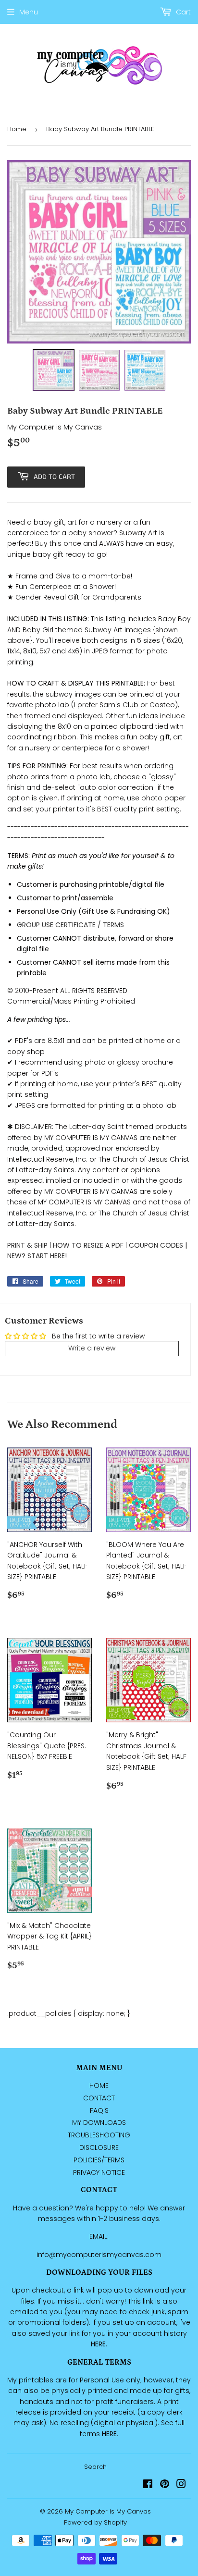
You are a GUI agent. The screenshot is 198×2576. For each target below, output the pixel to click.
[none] (54, 370)
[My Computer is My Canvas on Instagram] (181, 2485)
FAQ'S (99, 2110)
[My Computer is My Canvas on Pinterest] (165, 2485)
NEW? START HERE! (37, 1256)
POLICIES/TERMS (99, 2160)
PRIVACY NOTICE (99, 2172)
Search (95, 2467)
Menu (29, 12)
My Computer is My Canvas (108, 2511)
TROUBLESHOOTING (99, 2135)
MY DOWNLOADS (99, 2122)
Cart (182, 12)
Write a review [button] (92, 1348)
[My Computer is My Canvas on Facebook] (148, 2485)
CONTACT (99, 2098)
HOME (99, 2085)
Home (17, 129)
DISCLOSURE (99, 2147)
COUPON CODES (156, 1245)
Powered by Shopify (95, 2522)
